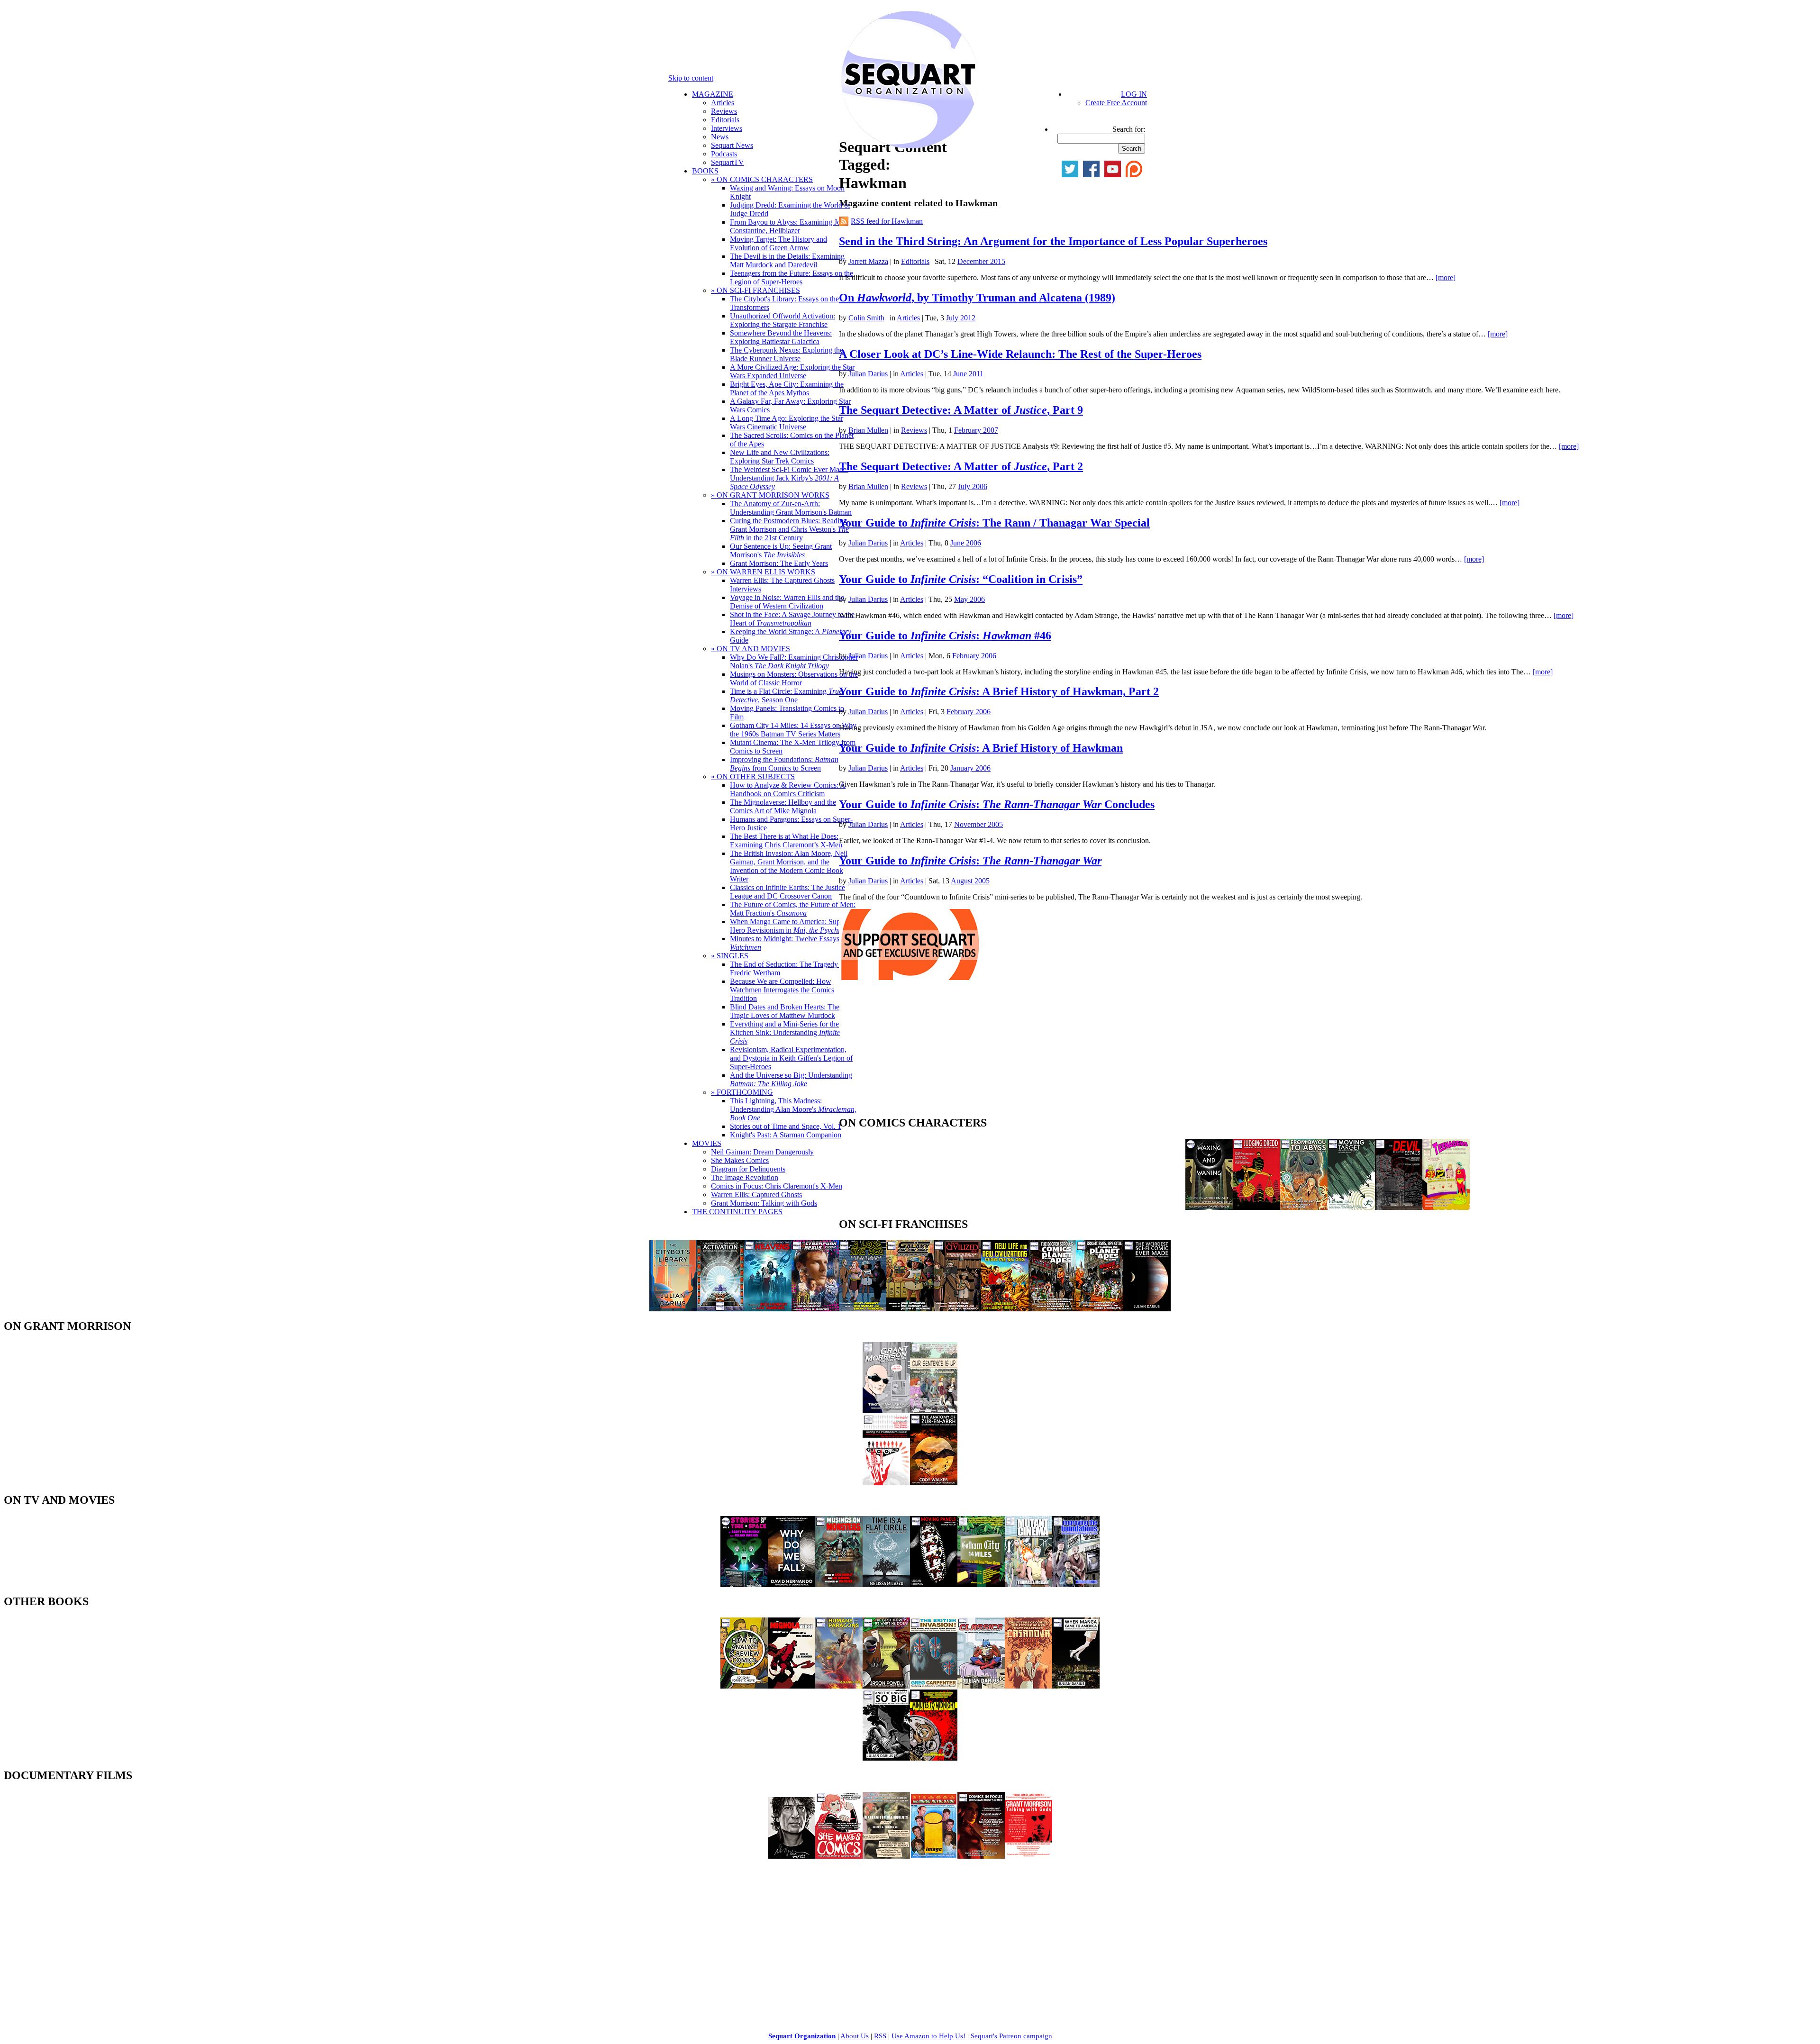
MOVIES (707, 1143)
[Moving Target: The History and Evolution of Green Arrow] (1351, 1207)
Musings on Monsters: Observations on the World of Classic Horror (794, 678)
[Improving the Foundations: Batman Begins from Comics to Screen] (1076, 1585)
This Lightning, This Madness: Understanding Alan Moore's (793, 1109)
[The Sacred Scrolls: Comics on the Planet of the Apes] (1052, 1309)
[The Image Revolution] (934, 1856)
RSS (880, 2036)
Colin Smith (866, 318)
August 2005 (970, 881)
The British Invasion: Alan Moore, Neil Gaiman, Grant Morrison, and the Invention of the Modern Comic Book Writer (789, 866)
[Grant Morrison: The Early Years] (886, 1411)
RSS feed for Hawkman (887, 221)
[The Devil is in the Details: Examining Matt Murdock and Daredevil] (1399, 1207)
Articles (723, 103)
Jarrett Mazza (868, 261)
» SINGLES (730, 956)
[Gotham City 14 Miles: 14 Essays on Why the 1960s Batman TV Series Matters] (981, 1585)
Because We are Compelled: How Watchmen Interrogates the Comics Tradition (782, 990)
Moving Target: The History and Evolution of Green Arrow (778, 243)
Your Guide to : (970, 861)
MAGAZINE (713, 94)
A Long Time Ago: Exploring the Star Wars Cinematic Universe (787, 422)
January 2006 (970, 768)
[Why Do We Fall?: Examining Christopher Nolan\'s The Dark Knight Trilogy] (792, 1585)
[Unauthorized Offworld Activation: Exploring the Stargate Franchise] (720, 1309)
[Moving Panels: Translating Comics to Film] (934, 1585)
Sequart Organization (802, 2036)
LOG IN (1134, 94)
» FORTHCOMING (742, 1092)
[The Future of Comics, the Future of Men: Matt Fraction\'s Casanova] (1028, 1686)
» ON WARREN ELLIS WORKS (763, 572)
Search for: (1129, 129)
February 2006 (974, 656)
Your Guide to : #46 (945, 636)
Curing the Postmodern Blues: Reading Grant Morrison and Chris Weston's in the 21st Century (789, 529)
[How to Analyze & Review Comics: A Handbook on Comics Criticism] (744, 1686)
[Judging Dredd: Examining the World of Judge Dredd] (1256, 1207)
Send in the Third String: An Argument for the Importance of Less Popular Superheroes (1053, 241)
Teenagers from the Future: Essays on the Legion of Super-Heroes (792, 277)
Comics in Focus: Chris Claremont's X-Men (777, 1186)
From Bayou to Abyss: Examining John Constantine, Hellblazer (789, 226)
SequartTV (728, 162)
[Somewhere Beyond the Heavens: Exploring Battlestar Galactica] (768, 1309)
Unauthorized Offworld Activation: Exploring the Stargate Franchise (783, 320)
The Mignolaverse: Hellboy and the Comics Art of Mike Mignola (783, 806)
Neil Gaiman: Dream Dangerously (762, 1152)
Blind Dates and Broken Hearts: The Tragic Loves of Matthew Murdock (785, 1011)
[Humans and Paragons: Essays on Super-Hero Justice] (839, 1686)
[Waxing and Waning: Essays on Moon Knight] (1209, 1207)
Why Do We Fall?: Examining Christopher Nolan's (794, 661)
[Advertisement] (910, 1051)
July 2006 (973, 486)
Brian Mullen (868, 430)
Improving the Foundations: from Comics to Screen (784, 764)
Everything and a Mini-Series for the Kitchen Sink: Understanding (785, 1032)
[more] (1446, 277)
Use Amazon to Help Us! (928, 2036)
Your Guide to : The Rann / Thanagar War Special (994, 523)
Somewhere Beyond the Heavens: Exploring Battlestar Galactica (781, 337)
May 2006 (969, 599)
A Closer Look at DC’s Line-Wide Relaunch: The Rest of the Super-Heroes (1020, 354)
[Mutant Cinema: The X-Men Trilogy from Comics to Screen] (1028, 1585)
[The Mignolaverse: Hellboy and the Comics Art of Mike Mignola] (792, 1686)
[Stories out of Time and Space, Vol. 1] (744, 1585)
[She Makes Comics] (839, 1856)
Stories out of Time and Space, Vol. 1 (786, 1126)
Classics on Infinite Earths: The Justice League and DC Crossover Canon (787, 892)
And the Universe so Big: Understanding (791, 1079)
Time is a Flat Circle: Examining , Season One (786, 695)
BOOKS (705, 171)
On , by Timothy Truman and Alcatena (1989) (977, 298)
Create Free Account (1116, 103)
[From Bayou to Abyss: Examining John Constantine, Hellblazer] (1304, 1207)
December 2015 (981, 261)
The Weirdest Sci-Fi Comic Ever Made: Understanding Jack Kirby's (789, 478)
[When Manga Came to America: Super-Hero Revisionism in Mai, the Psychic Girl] (1076, 1686)
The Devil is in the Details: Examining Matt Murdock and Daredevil (787, 260)
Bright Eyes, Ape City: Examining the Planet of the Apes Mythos (787, 388)
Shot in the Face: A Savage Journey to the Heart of (792, 619)
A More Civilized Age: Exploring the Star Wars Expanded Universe (792, 371)
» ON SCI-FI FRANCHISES (755, 290)
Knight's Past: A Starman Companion (786, 1135)
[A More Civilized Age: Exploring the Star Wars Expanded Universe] (957, 1309)
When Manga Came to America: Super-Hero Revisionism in (794, 926)
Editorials (725, 120)
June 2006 (966, 543)
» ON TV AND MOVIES (751, 649)
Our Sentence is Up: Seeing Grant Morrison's (781, 550)
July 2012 (961, 318)
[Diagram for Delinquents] (886, 1856)
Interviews (727, 128)
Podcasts (724, 154)
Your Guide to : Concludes (997, 804)
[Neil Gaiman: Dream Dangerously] (792, 1856)
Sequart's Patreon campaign (1011, 2036)
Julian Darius (868, 374)
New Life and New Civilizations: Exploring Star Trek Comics (780, 457)
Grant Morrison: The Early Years (779, 563)
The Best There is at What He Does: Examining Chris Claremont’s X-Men (786, 840)
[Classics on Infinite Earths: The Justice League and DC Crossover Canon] (981, 1686)
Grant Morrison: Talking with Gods (764, 1203)
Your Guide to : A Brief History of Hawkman (981, 748)
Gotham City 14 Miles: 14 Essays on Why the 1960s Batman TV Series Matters (793, 730)
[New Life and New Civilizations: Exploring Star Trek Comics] (1005, 1309)
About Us (855, 2036)
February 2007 (976, 430)
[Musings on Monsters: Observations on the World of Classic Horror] (839, 1585)
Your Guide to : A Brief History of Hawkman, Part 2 (999, 691)
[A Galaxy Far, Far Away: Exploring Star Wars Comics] (910, 1309)
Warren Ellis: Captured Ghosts (756, 1195)
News (720, 137)
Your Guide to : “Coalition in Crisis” (961, 579)
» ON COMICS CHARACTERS (762, 179)
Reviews (724, 111)
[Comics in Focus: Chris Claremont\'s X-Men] (981, 1856)
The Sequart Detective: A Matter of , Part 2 (961, 466)
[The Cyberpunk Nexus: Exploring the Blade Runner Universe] (815, 1309)
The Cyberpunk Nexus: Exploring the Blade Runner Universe (787, 354)
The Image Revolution (745, 1177)
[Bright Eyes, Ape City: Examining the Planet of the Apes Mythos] (1100, 1309)
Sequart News (732, 145)
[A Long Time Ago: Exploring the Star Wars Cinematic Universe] (863, 1309)
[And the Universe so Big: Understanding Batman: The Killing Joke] (886, 1758)
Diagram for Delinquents (748, 1169)
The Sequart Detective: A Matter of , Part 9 (961, 410)
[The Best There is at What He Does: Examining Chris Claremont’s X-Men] (886, 1686)
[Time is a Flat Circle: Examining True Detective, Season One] (886, 1585)
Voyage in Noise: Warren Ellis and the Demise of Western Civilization (787, 602)
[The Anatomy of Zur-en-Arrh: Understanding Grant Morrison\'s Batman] (934, 1483)
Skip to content (691, 78)
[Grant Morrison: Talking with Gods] (1028, 1856)
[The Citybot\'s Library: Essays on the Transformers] (673, 1309)
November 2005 (978, 824)
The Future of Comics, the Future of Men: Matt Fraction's (793, 909)
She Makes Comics (740, 1160)
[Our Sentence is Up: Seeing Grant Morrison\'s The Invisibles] (934, 1411)
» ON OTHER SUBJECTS (753, 777)
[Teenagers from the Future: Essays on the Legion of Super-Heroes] (1446, 1207)
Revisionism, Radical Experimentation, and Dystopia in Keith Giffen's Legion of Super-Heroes (791, 1058)
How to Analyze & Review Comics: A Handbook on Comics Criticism (788, 789)
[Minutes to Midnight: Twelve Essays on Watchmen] (934, 1758)
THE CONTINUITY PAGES (737, 1212)
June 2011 (968, 374)
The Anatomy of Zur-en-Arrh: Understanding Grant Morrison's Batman (791, 508)
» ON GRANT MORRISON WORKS (770, 495)
